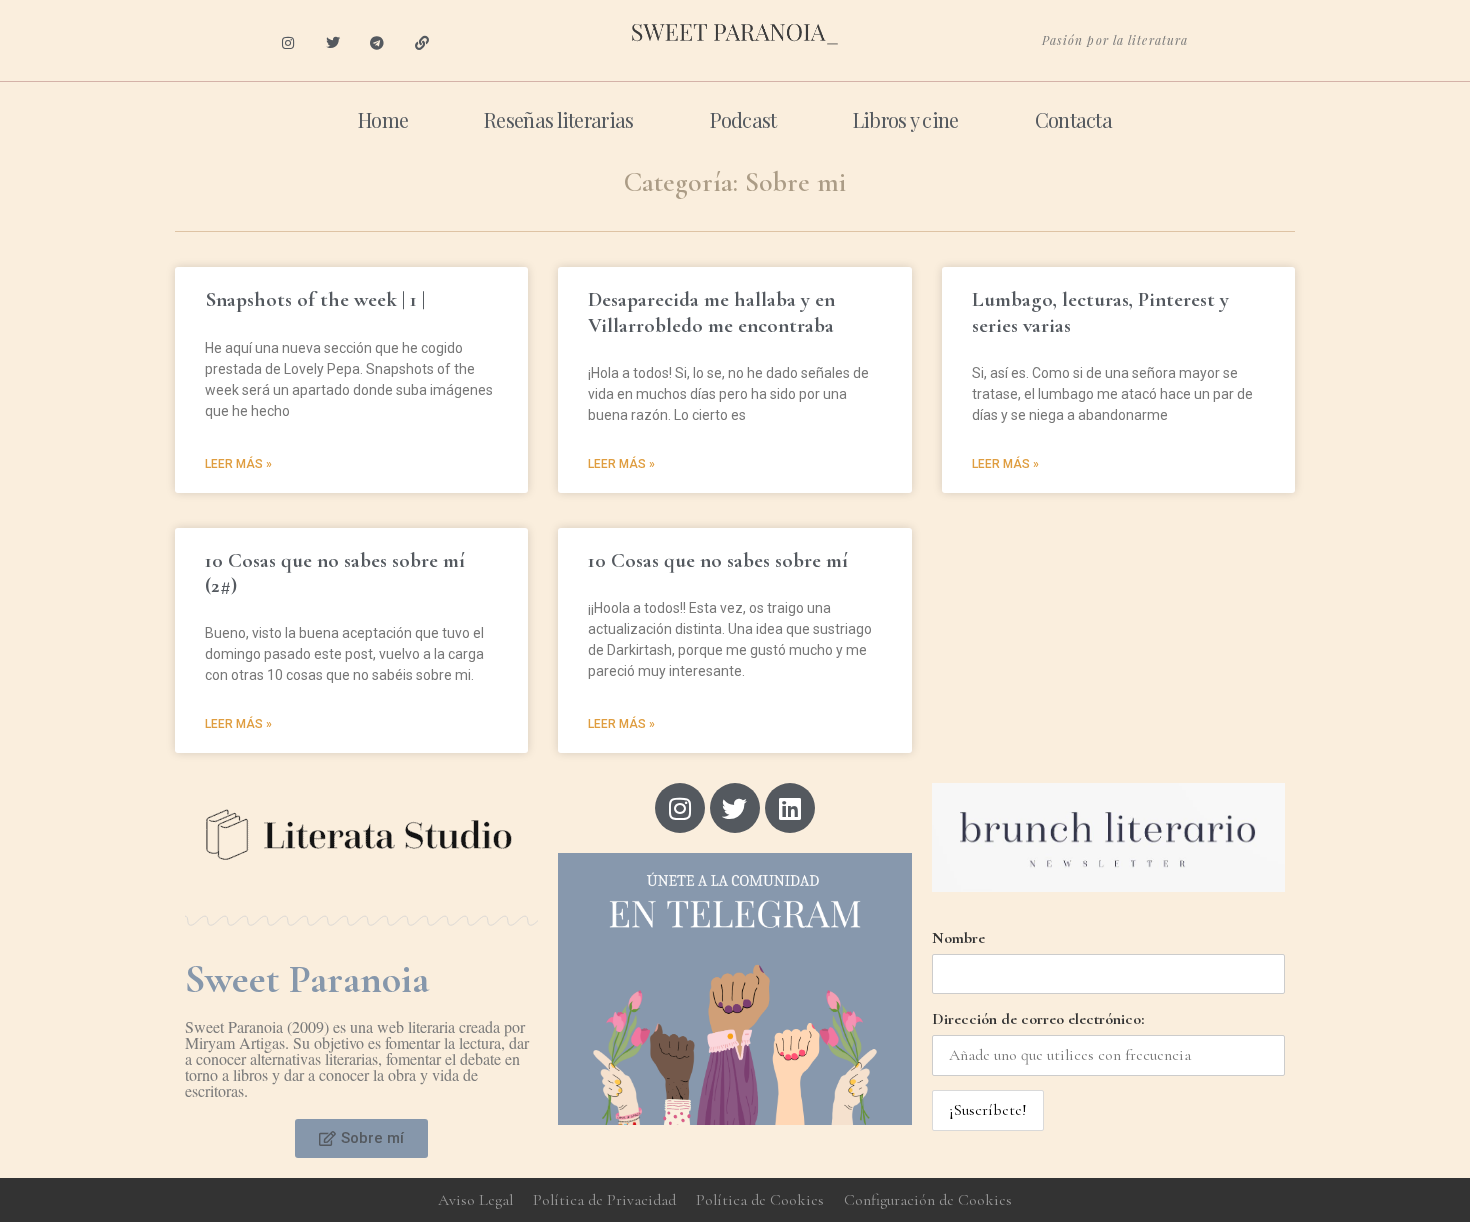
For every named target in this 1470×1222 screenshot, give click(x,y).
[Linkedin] (790, 808)
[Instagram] (287, 43)
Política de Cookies (760, 1200)
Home (383, 119)
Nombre (958, 938)
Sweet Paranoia (307, 979)
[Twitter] (332, 43)
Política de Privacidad (604, 1200)
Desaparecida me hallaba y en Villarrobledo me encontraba (711, 312)
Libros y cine (906, 119)
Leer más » (238, 464)
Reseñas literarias (558, 119)
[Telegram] (377, 43)
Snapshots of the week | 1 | (315, 299)
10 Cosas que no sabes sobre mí (718, 560)
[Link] (422, 43)
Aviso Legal (475, 1200)
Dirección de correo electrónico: (1038, 1019)
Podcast (743, 119)
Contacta (1073, 119)
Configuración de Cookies (928, 1200)
